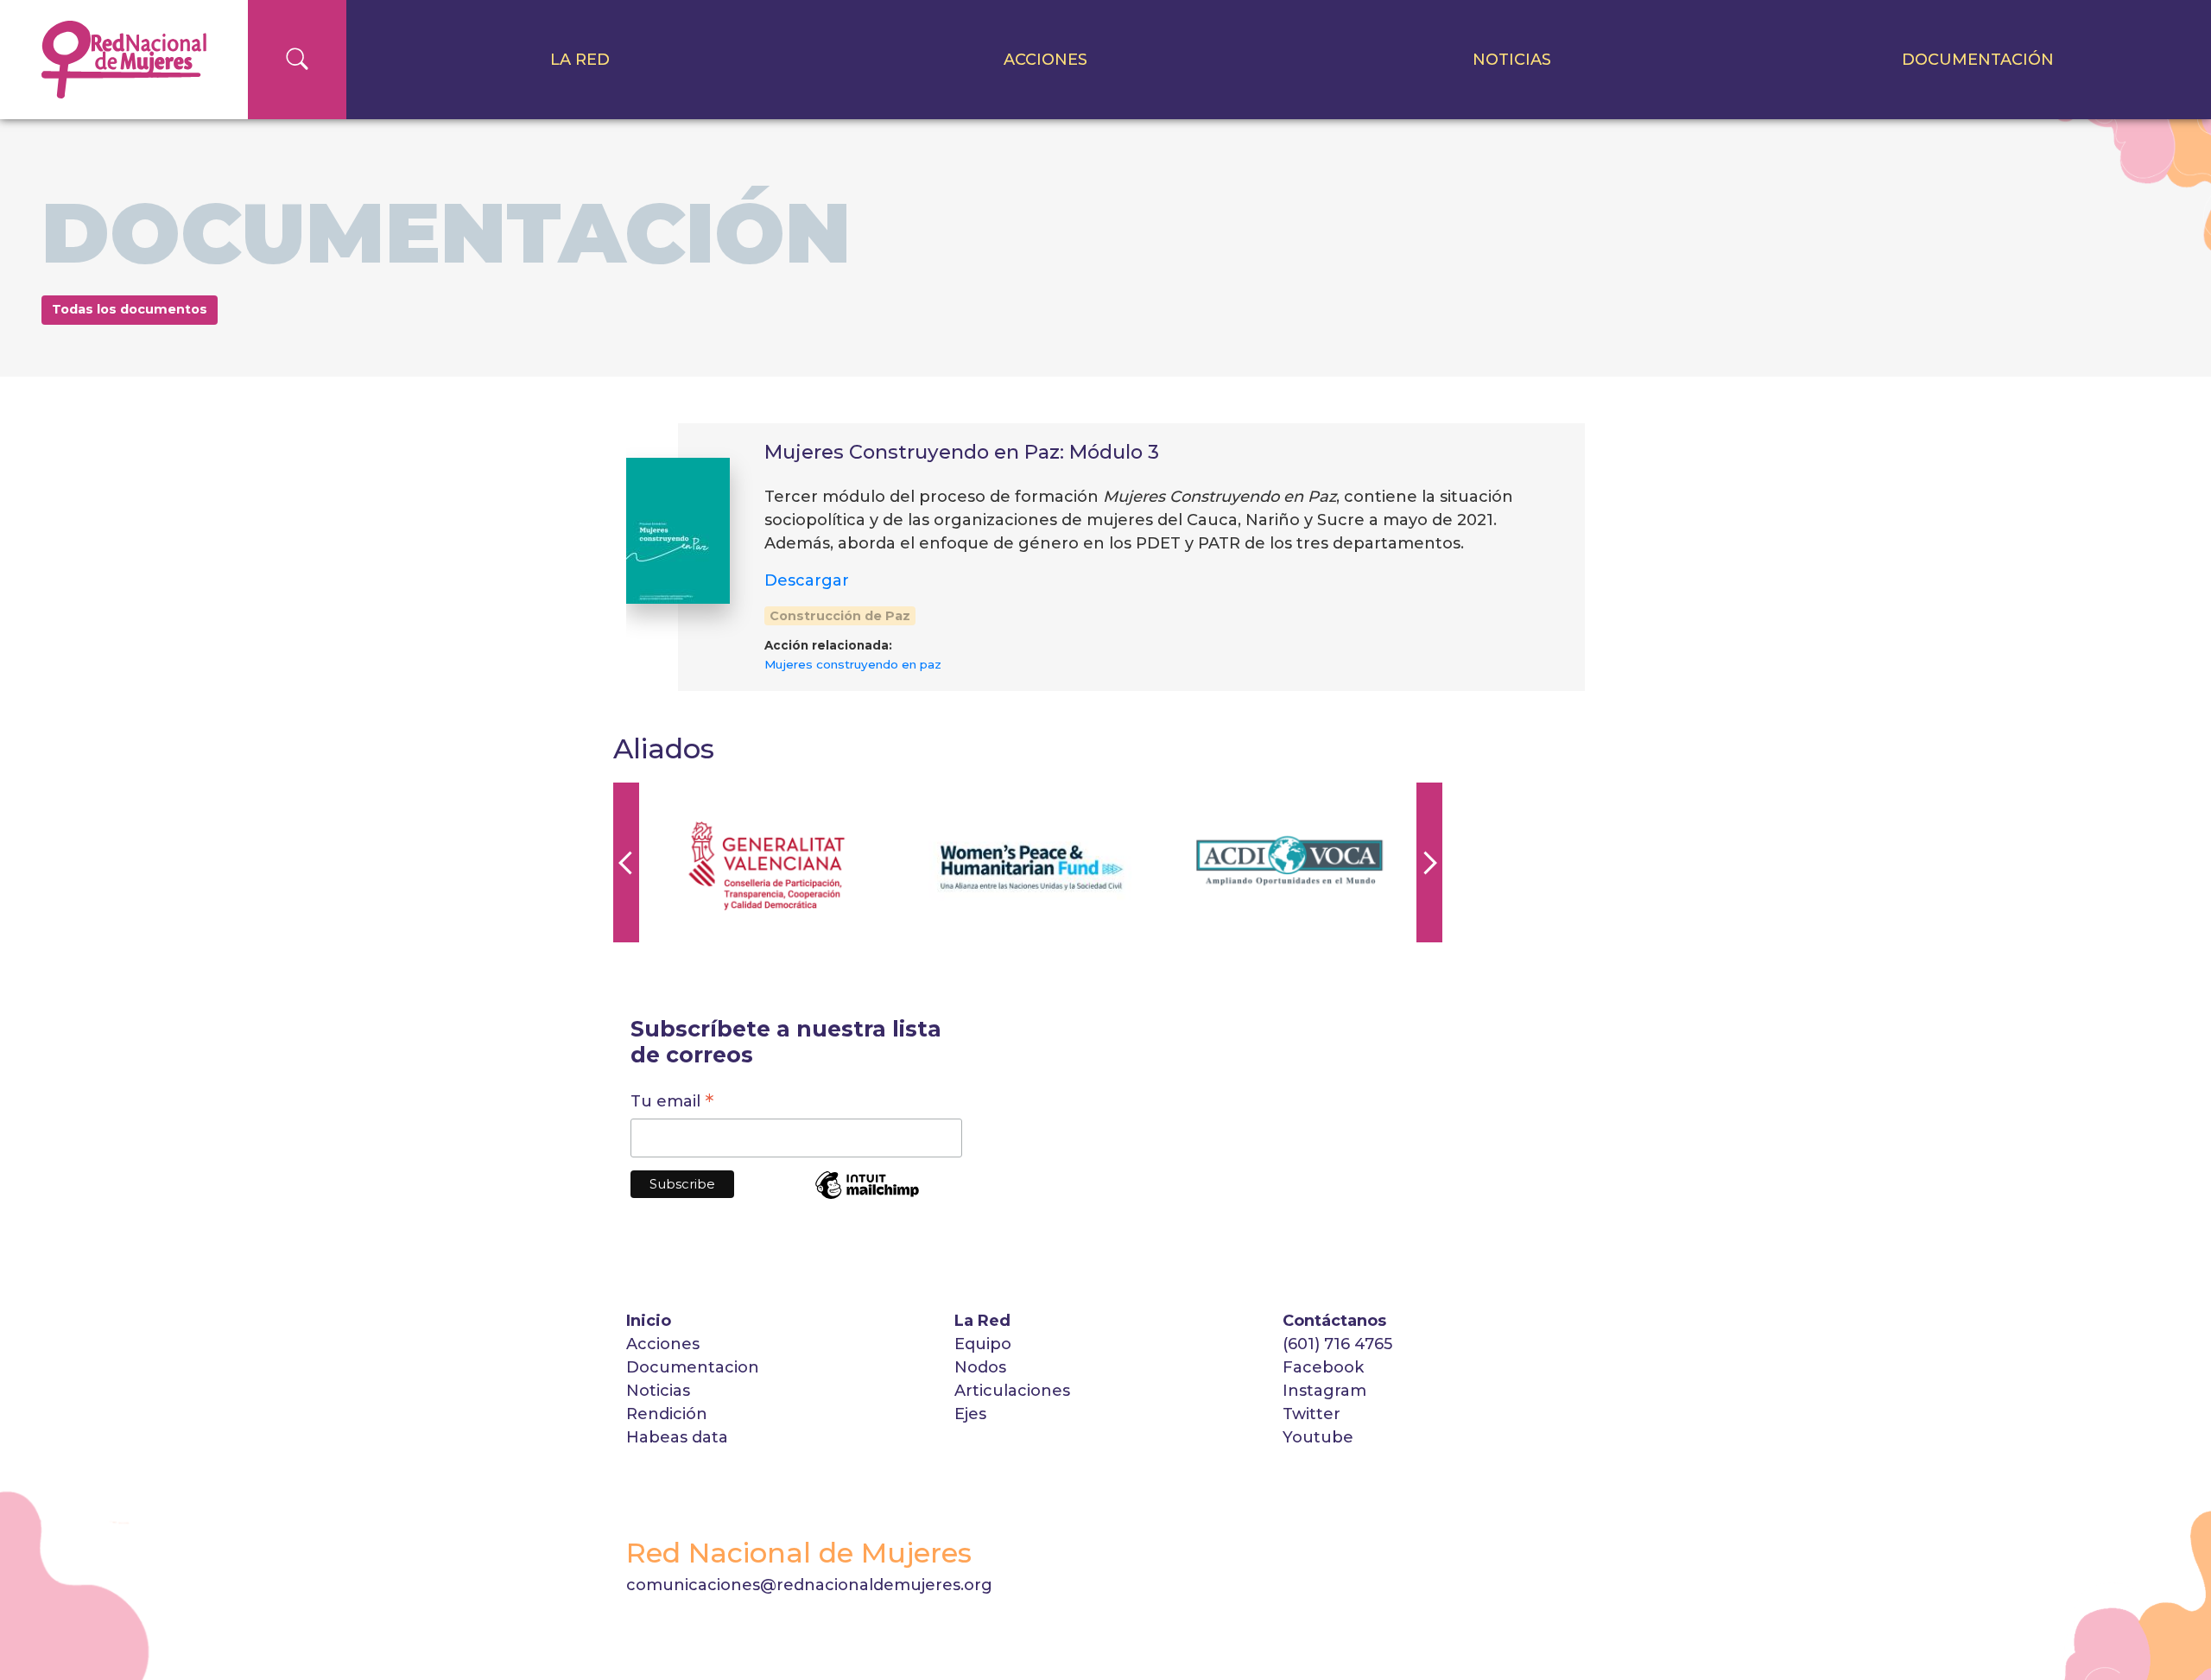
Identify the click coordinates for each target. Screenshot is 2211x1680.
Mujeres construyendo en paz (853, 664)
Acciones (1045, 60)
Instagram (1324, 1391)
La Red (580, 60)
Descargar (807, 580)
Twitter (1311, 1414)
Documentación (1978, 60)
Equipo (983, 1344)
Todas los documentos (130, 309)
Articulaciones (1012, 1391)
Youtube (1318, 1437)
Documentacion (693, 1367)
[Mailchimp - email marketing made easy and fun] (867, 1197)
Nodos (980, 1367)
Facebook (1323, 1367)
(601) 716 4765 (1337, 1344)
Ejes (970, 1414)
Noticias (1512, 60)
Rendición (669, 1414)
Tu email (672, 1103)
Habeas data (677, 1437)
